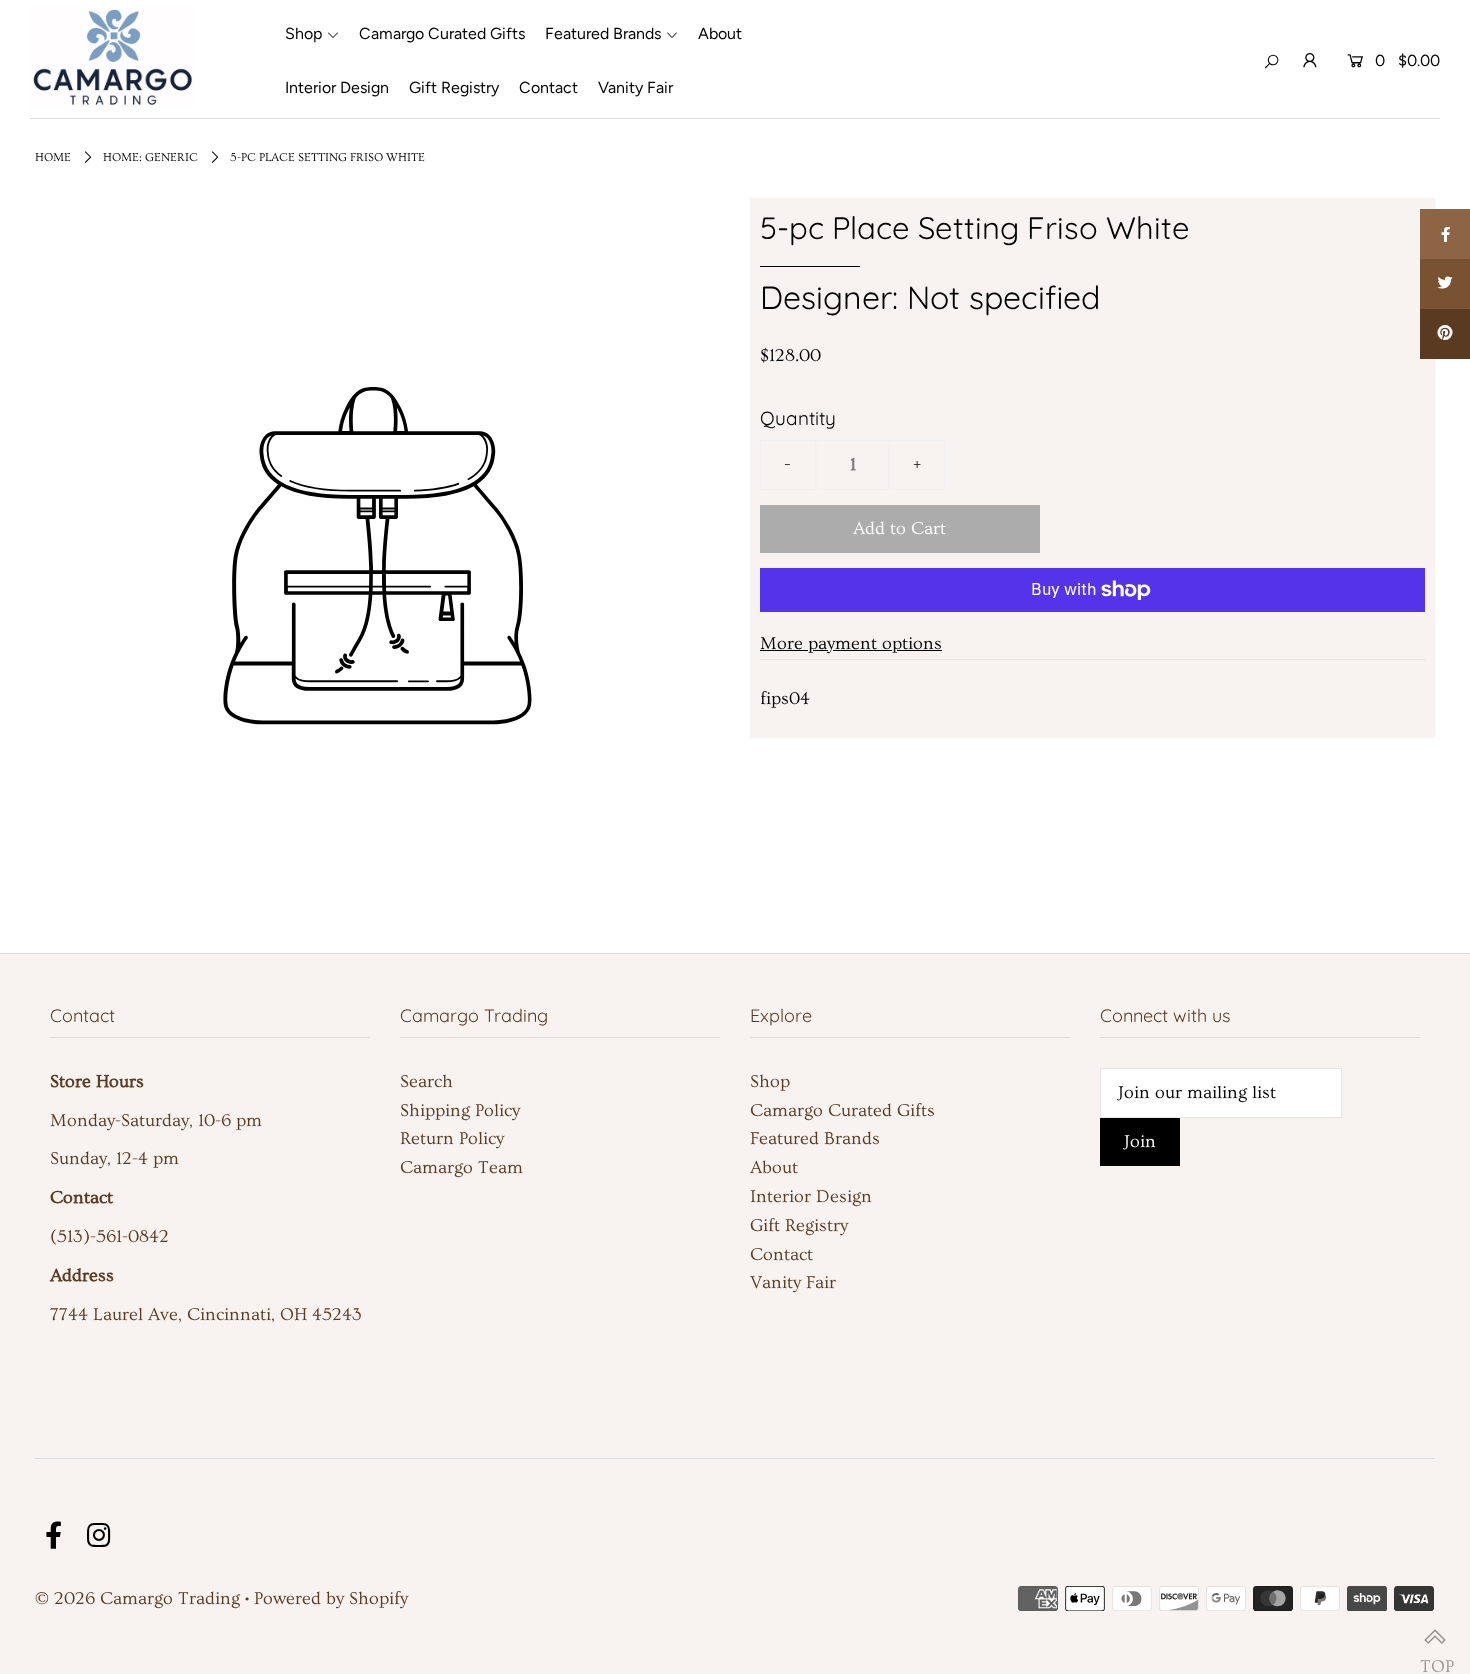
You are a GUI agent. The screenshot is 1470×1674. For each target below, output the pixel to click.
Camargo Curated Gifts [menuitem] (442, 33)
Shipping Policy (460, 1110)
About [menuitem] (720, 33)
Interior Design (811, 1196)
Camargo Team (461, 1167)
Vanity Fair (793, 1282)
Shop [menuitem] (303, 33)
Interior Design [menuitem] (337, 87)
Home (53, 157)
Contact (781, 1254)
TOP (1435, 1639)
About (774, 1167)
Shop (770, 1081)
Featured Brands (815, 1138)
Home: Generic (150, 157)
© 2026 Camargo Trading (137, 1598)
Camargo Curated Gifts (842, 1110)
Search (426, 1081)
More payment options (851, 643)
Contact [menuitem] (548, 87)
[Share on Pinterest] (1445, 334)
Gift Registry (799, 1225)
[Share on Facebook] (1445, 234)
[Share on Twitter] (1445, 284)
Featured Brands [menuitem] (603, 33)
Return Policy (452, 1138)
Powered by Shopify (331, 1598)
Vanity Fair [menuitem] (635, 87)
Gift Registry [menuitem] (454, 87)
